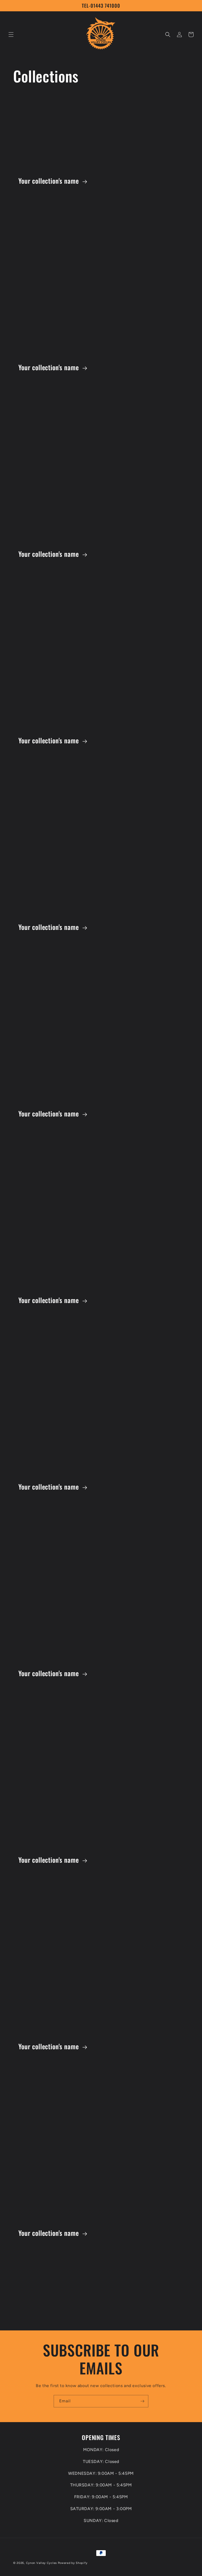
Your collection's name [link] (49, 181)
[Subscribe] (142, 2401)
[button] (11, 35)
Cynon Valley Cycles (41, 2563)
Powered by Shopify (73, 2563)
